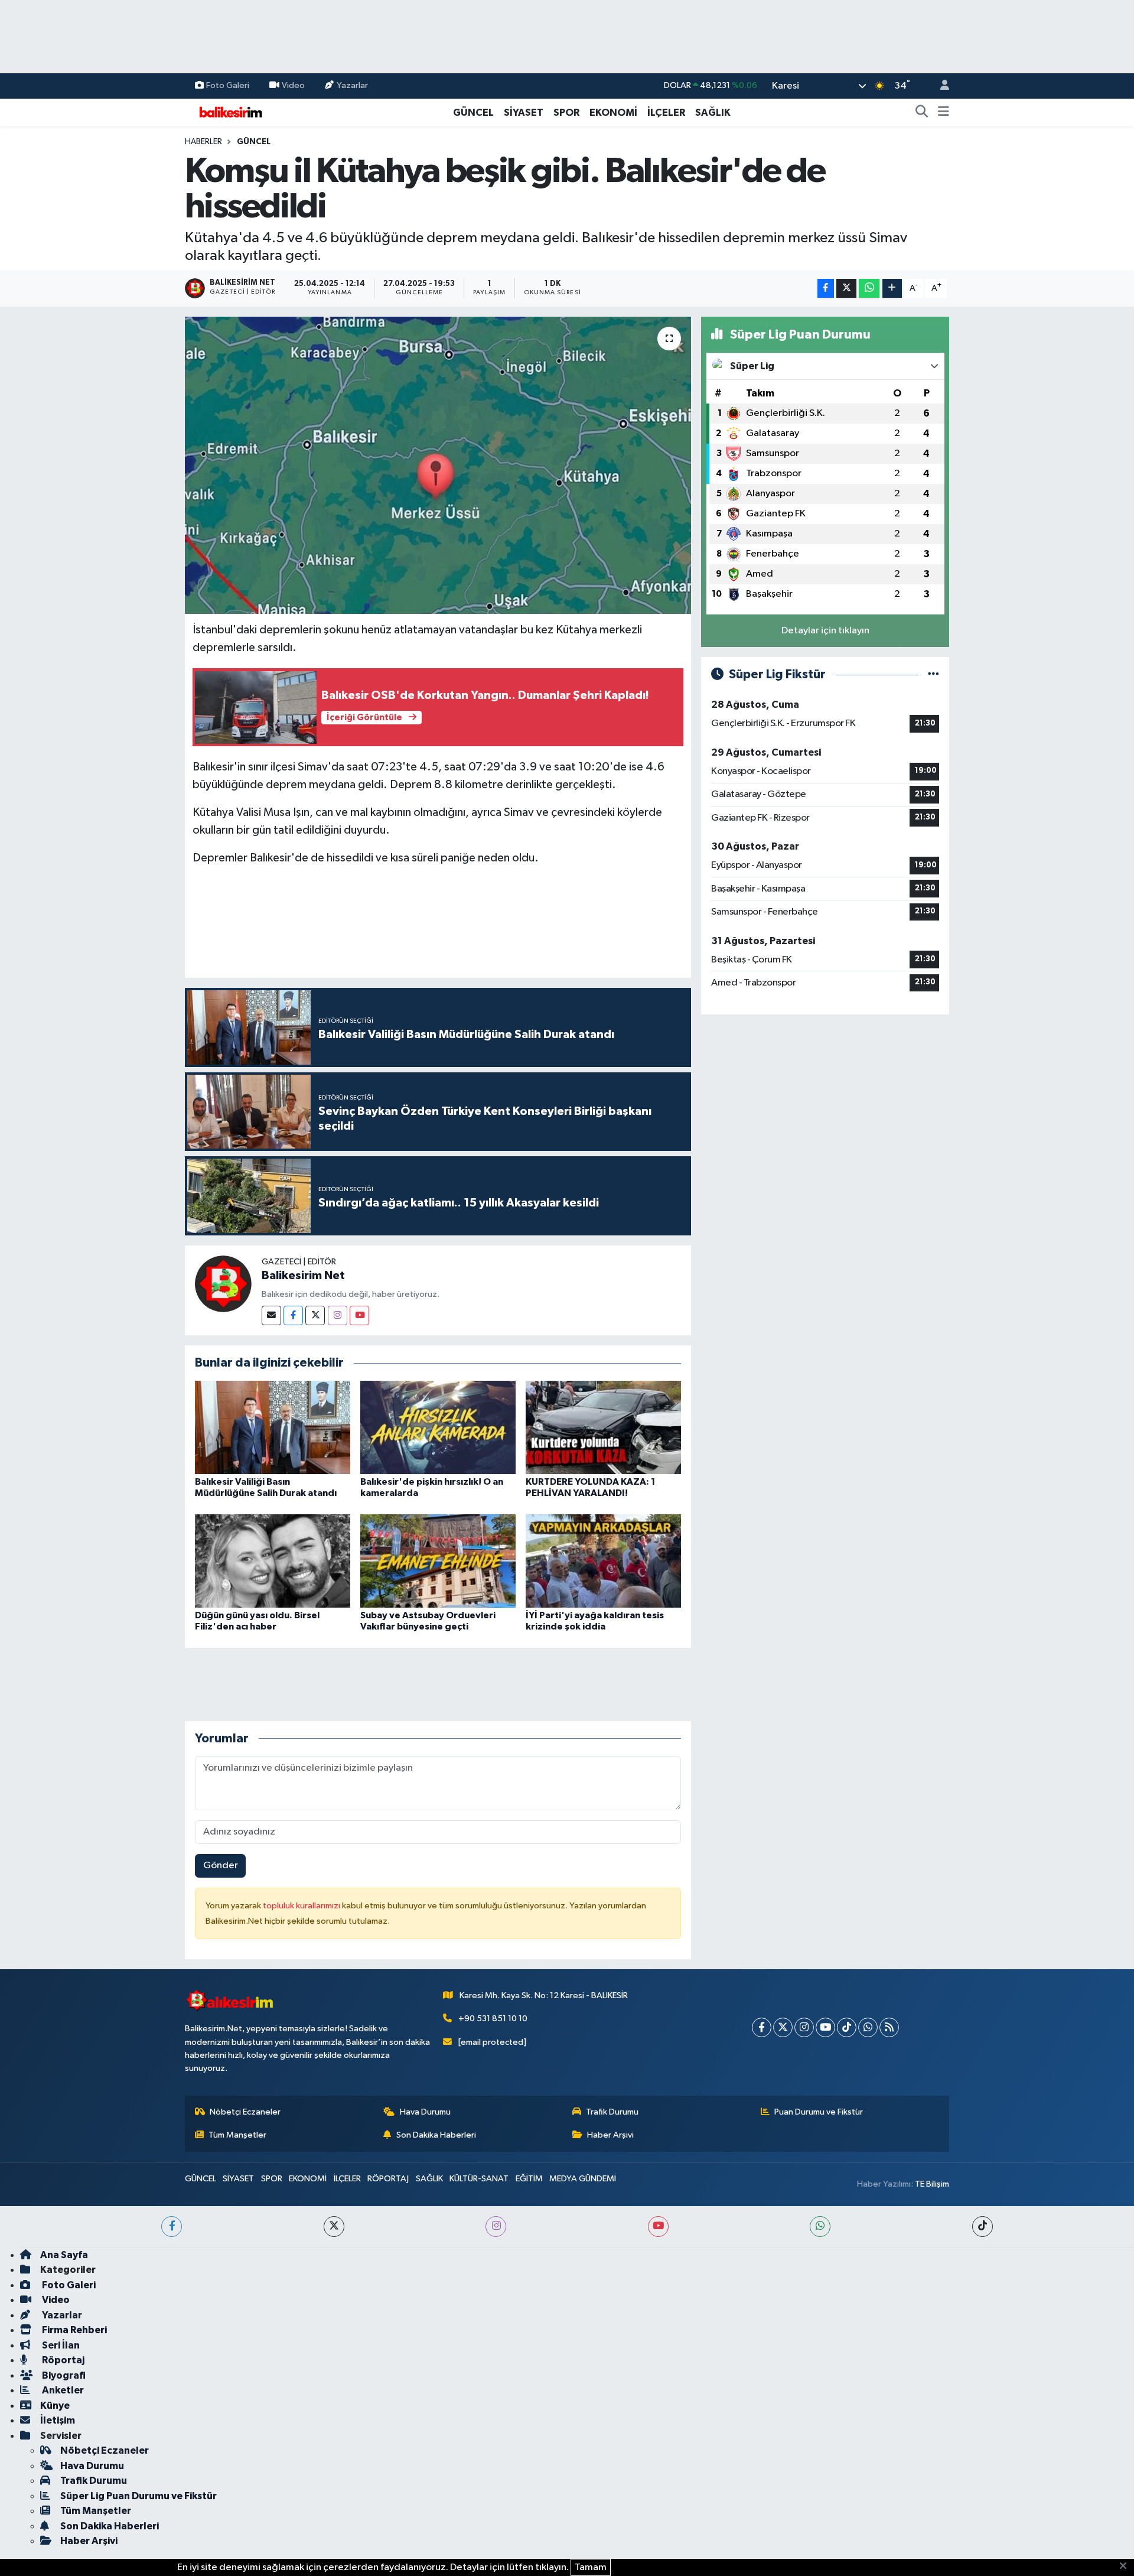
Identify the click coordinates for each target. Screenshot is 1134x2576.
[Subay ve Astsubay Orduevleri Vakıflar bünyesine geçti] (438, 1561)
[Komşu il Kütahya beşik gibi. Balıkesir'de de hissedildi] (438, 465)
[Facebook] (293, 1315)
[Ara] (922, 113)
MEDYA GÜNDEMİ (583, 2179)
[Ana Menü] (944, 113)
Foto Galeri (228, 85)
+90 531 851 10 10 (493, 2019)
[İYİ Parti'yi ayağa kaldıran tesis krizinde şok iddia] (603, 1561)
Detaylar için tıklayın (825, 631)
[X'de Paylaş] (846, 289)
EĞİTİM (529, 2179)
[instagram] (496, 2227)
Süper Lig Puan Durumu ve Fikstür (139, 2496)
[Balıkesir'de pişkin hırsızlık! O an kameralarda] (438, 1427)
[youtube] (658, 2227)
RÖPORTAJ (388, 2179)
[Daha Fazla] (892, 289)
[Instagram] (338, 1315)
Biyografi (63, 2375)
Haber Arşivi (610, 2135)
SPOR (566, 113)
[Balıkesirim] (229, 112)
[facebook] (172, 2227)
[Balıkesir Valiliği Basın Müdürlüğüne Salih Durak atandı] (273, 1427)
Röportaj (62, 2360)
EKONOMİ (613, 113)
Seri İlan (60, 2345)
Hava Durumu (425, 2112)
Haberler (203, 142)
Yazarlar (352, 85)
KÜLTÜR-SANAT (479, 2179)
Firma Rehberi (74, 2330)
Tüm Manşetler (237, 2135)
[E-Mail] (271, 1315)
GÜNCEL (473, 113)
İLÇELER (666, 113)
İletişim (58, 2420)
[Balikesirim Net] (223, 1284)
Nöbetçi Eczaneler (245, 2112)
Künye (55, 2406)
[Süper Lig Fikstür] (933, 674)
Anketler (62, 2390)
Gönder (221, 1866)
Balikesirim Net (303, 1276)
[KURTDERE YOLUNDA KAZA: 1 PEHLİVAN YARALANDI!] (603, 1427)
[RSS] (889, 2027)
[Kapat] (1127, 2567)
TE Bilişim (932, 2184)
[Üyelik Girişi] (940, 86)
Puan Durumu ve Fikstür (819, 2112)
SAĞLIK (713, 113)
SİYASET (524, 113)
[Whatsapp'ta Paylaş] (869, 289)
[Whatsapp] (868, 2027)
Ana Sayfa (64, 2255)
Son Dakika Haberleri (436, 2135)
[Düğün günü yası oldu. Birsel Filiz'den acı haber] (273, 1561)
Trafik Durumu (612, 2112)
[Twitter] (315, 1315)
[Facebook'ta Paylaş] (826, 289)
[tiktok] (983, 2227)
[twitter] (334, 2227)
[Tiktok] (847, 2027)
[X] (783, 2027)
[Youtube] (359, 1315)
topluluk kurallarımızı (302, 1906)
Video (293, 85)
